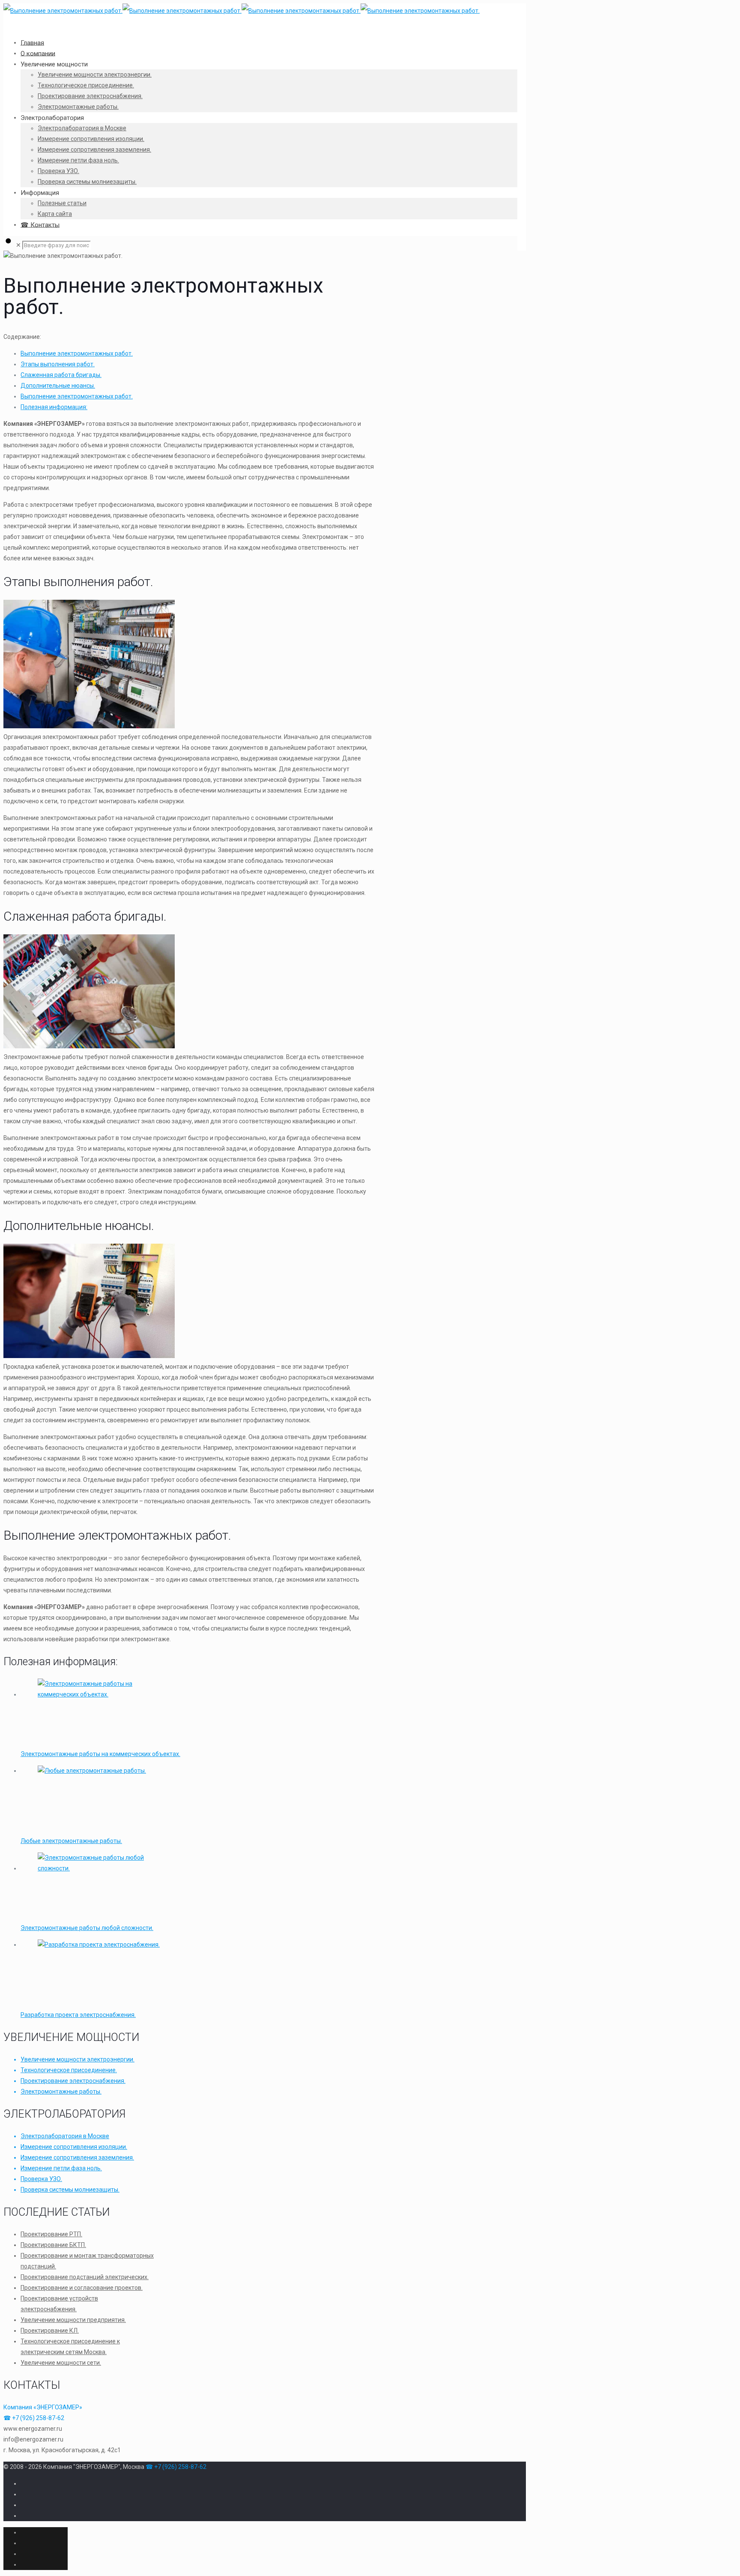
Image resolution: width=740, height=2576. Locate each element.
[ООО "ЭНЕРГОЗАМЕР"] (242, 11)
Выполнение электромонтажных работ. (77, 353)
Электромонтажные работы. (61, 2091)
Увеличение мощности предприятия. (73, 2320)
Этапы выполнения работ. (58, 364)
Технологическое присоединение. (69, 2070)
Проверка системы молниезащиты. (70, 2190)
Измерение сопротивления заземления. (77, 2157)
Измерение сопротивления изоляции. (74, 2147)
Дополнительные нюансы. (58, 386)
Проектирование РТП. (51, 2234)
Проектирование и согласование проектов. (82, 2288)
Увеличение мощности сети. (61, 2363)
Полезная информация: (54, 407)
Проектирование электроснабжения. (73, 2081)
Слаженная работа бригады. (61, 375)
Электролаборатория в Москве (65, 2136)
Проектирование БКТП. (53, 2245)
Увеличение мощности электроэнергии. (78, 2059)
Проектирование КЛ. (50, 2331)
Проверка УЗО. (41, 2179)
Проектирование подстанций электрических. (85, 2277)
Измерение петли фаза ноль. (61, 2168)
